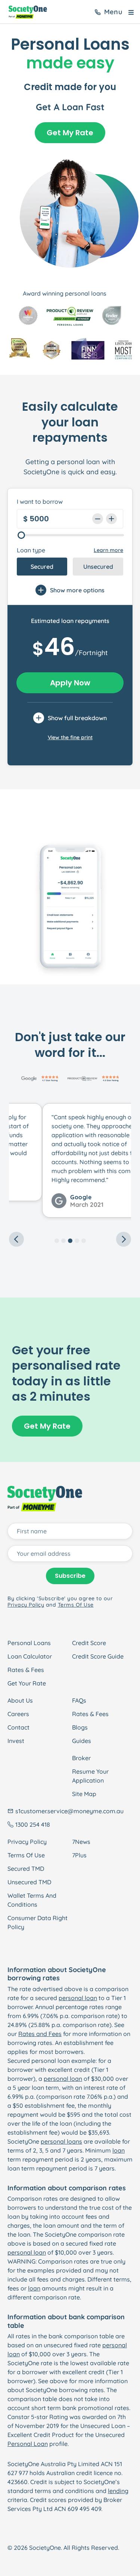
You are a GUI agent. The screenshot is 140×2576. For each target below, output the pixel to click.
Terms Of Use (26, 1855)
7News (81, 1842)
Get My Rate (70, 133)
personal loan (78, 1998)
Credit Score (89, 1643)
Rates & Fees (26, 1670)
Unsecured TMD (29, 1882)
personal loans (61, 2141)
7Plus (79, 1855)
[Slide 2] (63, 1241)
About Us (20, 1700)
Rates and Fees (40, 2034)
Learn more (108, 550)
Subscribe (70, 1576)
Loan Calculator (30, 1656)
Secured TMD (26, 1869)
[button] (18, 1166)
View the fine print (70, 737)
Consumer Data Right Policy (38, 1922)
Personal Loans (29, 1643)
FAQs (79, 1700)
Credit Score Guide (98, 1656)
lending (118, 2491)
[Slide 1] (57, 1241)
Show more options (77, 590)
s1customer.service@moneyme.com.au (69, 1811)
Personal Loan (28, 2444)
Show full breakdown (77, 718)
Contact (18, 1727)
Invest (16, 1741)
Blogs (80, 1727)
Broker (81, 1758)
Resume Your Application (90, 1776)
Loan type (31, 550)
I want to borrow (40, 502)
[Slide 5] (84, 1241)
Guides (82, 1741)
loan (119, 2150)
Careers (18, 1714)
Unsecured (98, 567)
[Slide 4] (77, 1241)
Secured (42, 567)
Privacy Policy (27, 1842)
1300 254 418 (33, 1824)
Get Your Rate (27, 1683)
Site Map (84, 1794)
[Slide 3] (70, 1241)
